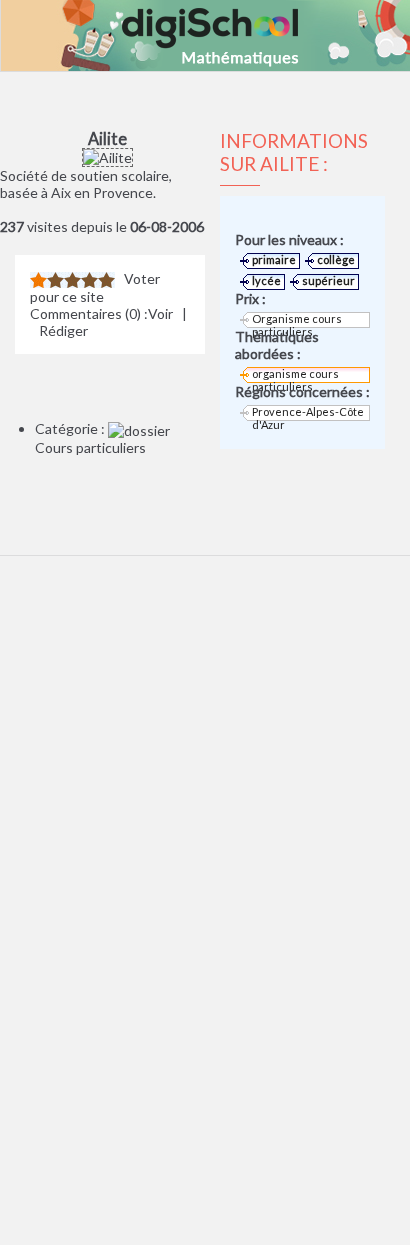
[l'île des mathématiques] (205, 35)
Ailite (107, 138)
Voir (160, 313)
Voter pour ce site (95, 287)
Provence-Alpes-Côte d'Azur (308, 413)
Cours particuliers (90, 447)
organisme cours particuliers (295, 375)
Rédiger (63, 330)
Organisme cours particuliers (297, 320)
